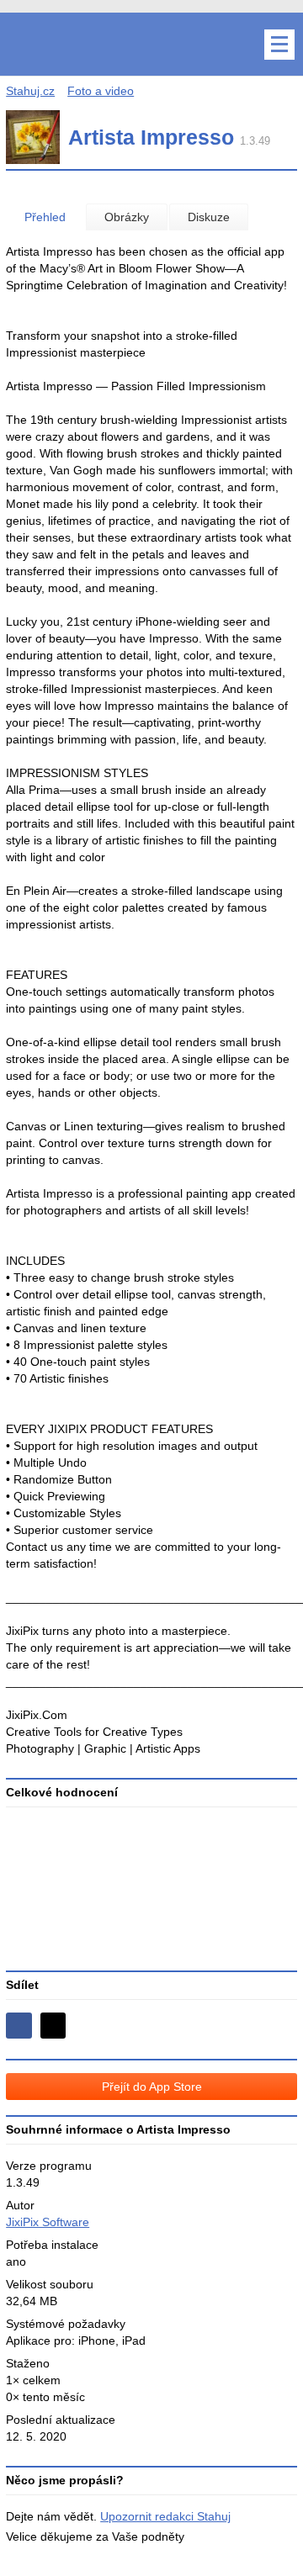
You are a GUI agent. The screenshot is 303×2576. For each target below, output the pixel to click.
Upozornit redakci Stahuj (165, 2516)
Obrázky (127, 217)
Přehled (45, 217)
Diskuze (209, 217)
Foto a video (101, 91)
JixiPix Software (48, 2222)
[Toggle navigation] (279, 45)
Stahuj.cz (30, 91)
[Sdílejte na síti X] (53, 2026)
